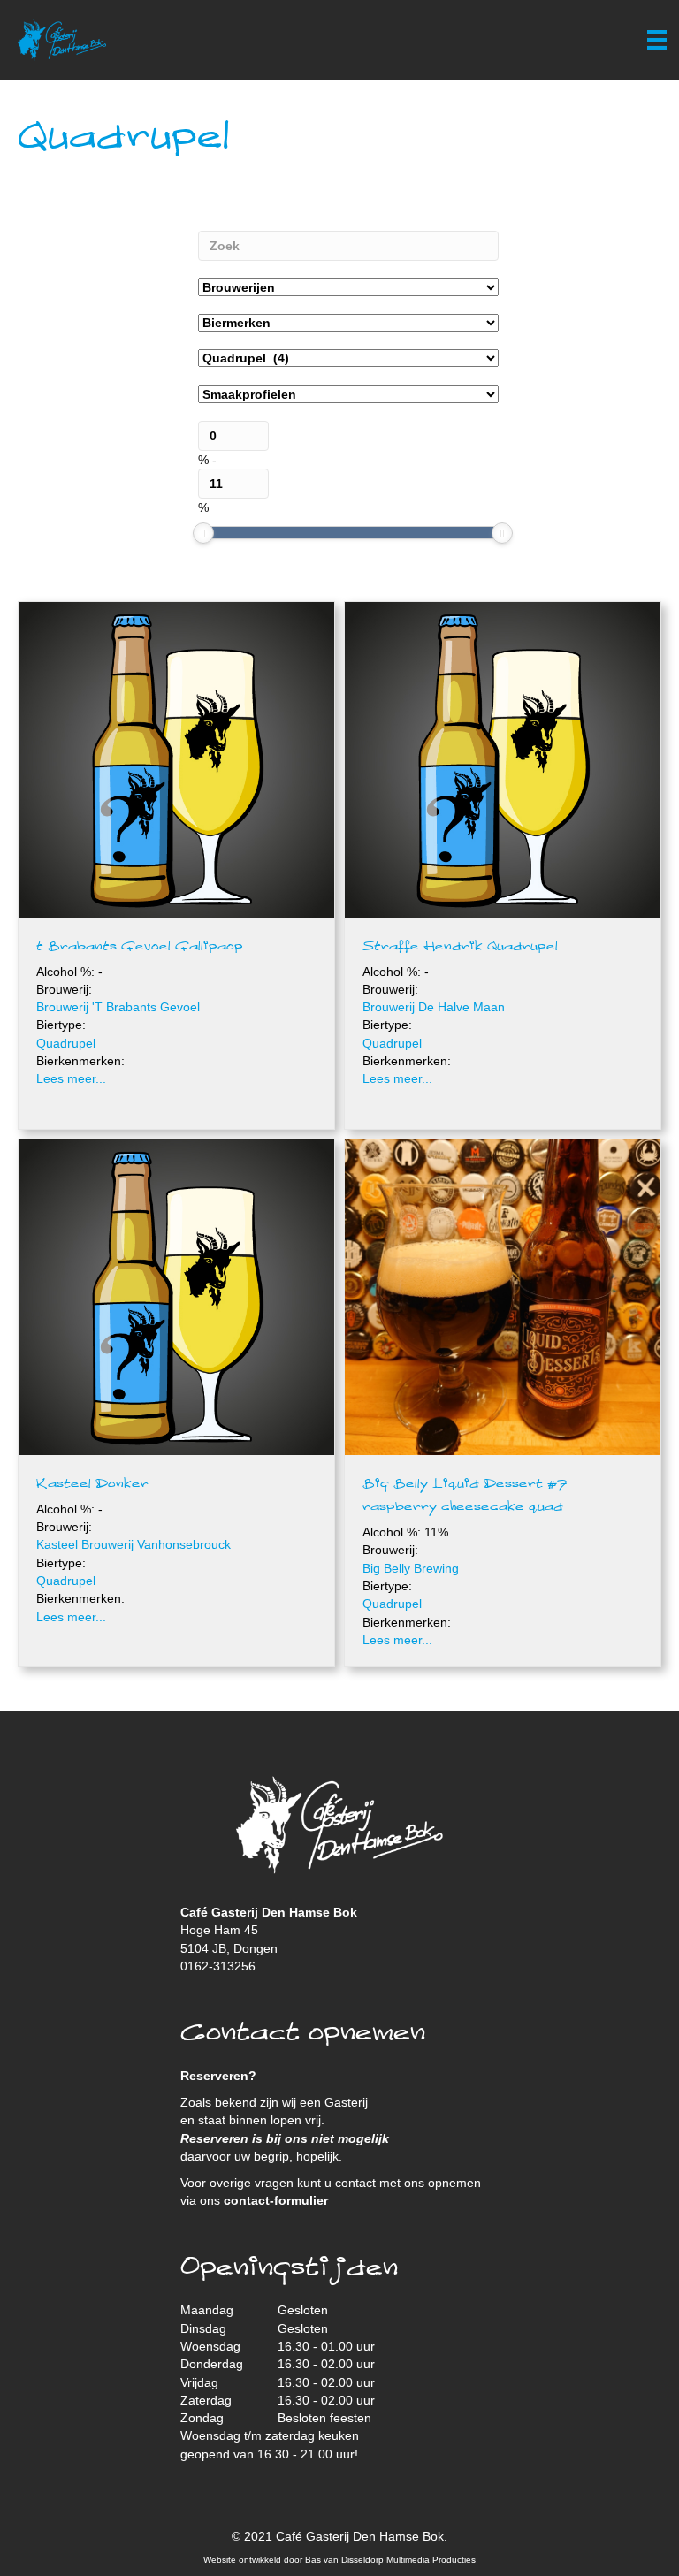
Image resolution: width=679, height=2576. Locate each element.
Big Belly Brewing (411, 1568)
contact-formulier (276, 2200)
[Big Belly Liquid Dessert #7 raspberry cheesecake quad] (503, 1296)
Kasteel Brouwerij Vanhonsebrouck (134, 1544)
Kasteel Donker (92, 1484)
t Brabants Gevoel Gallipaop (140, 947)
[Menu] (657, 40)
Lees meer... (71, 1078)
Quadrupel (66, 1043)
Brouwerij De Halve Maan (434, 1007)
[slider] (203, 533)
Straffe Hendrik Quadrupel (460, 947)
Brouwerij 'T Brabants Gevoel (118, 1007)
